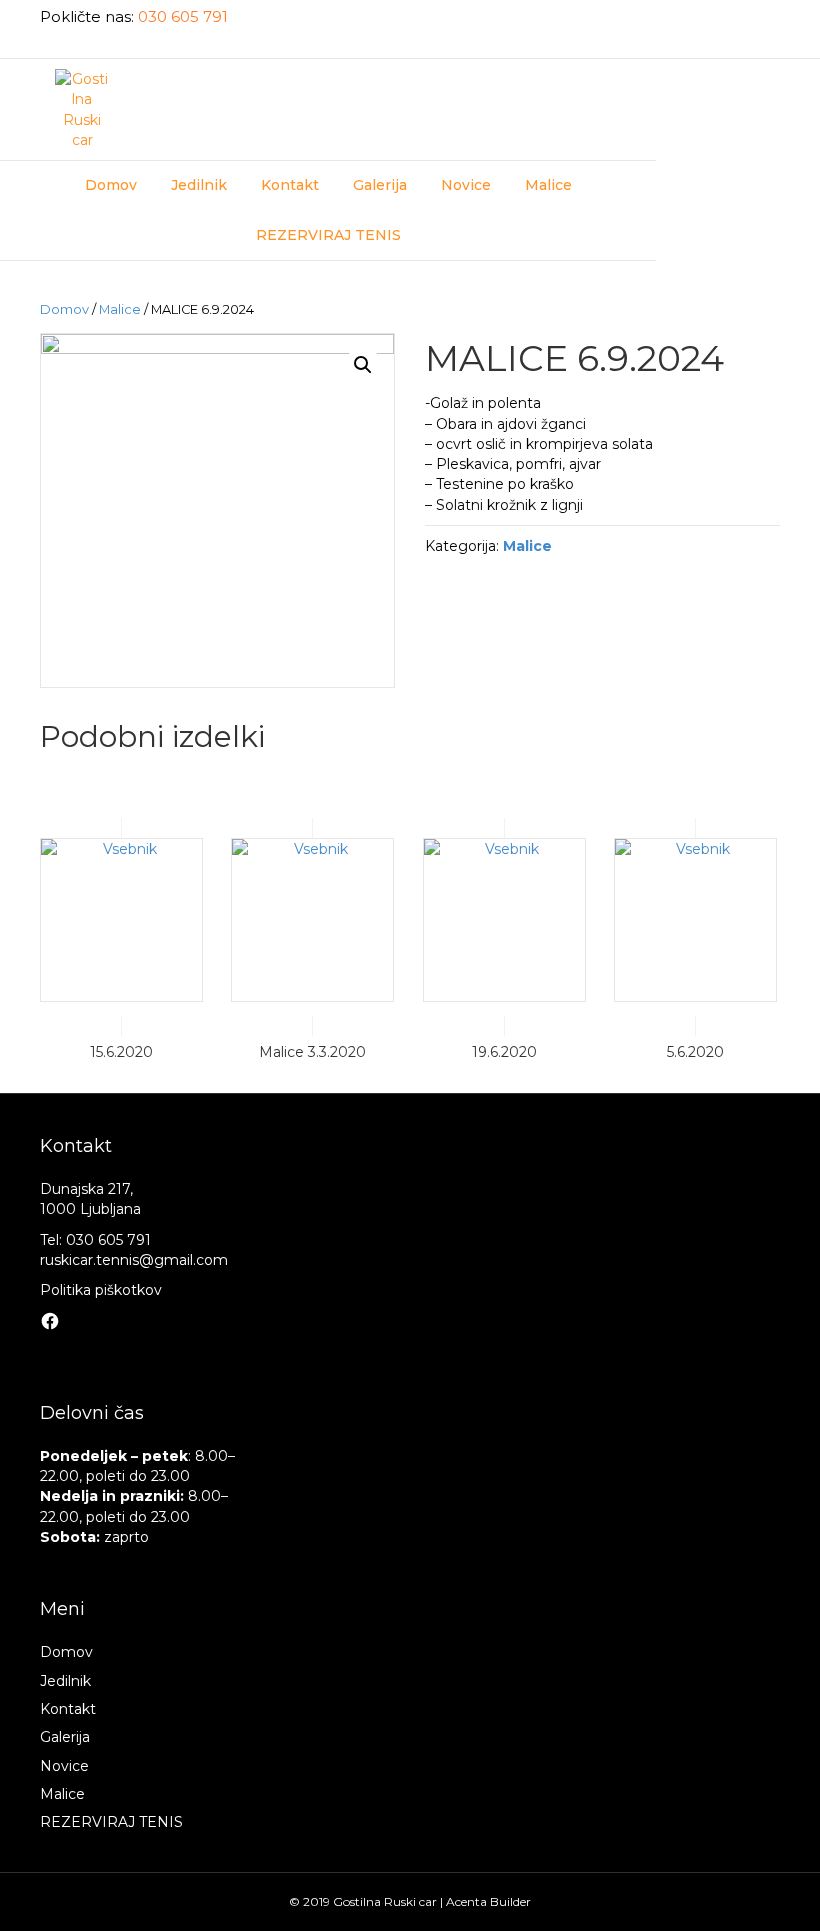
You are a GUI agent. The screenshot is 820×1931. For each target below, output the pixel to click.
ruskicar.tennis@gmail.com (134, 1260)
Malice (548, 185)
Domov (111, 185)
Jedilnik (199, 185)
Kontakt (290, 185)
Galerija (380, 185)
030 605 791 (183, 16)
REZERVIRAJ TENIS (328, 235)
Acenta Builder (488, 1901)
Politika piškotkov (101, 1290)
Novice (466, 185)
